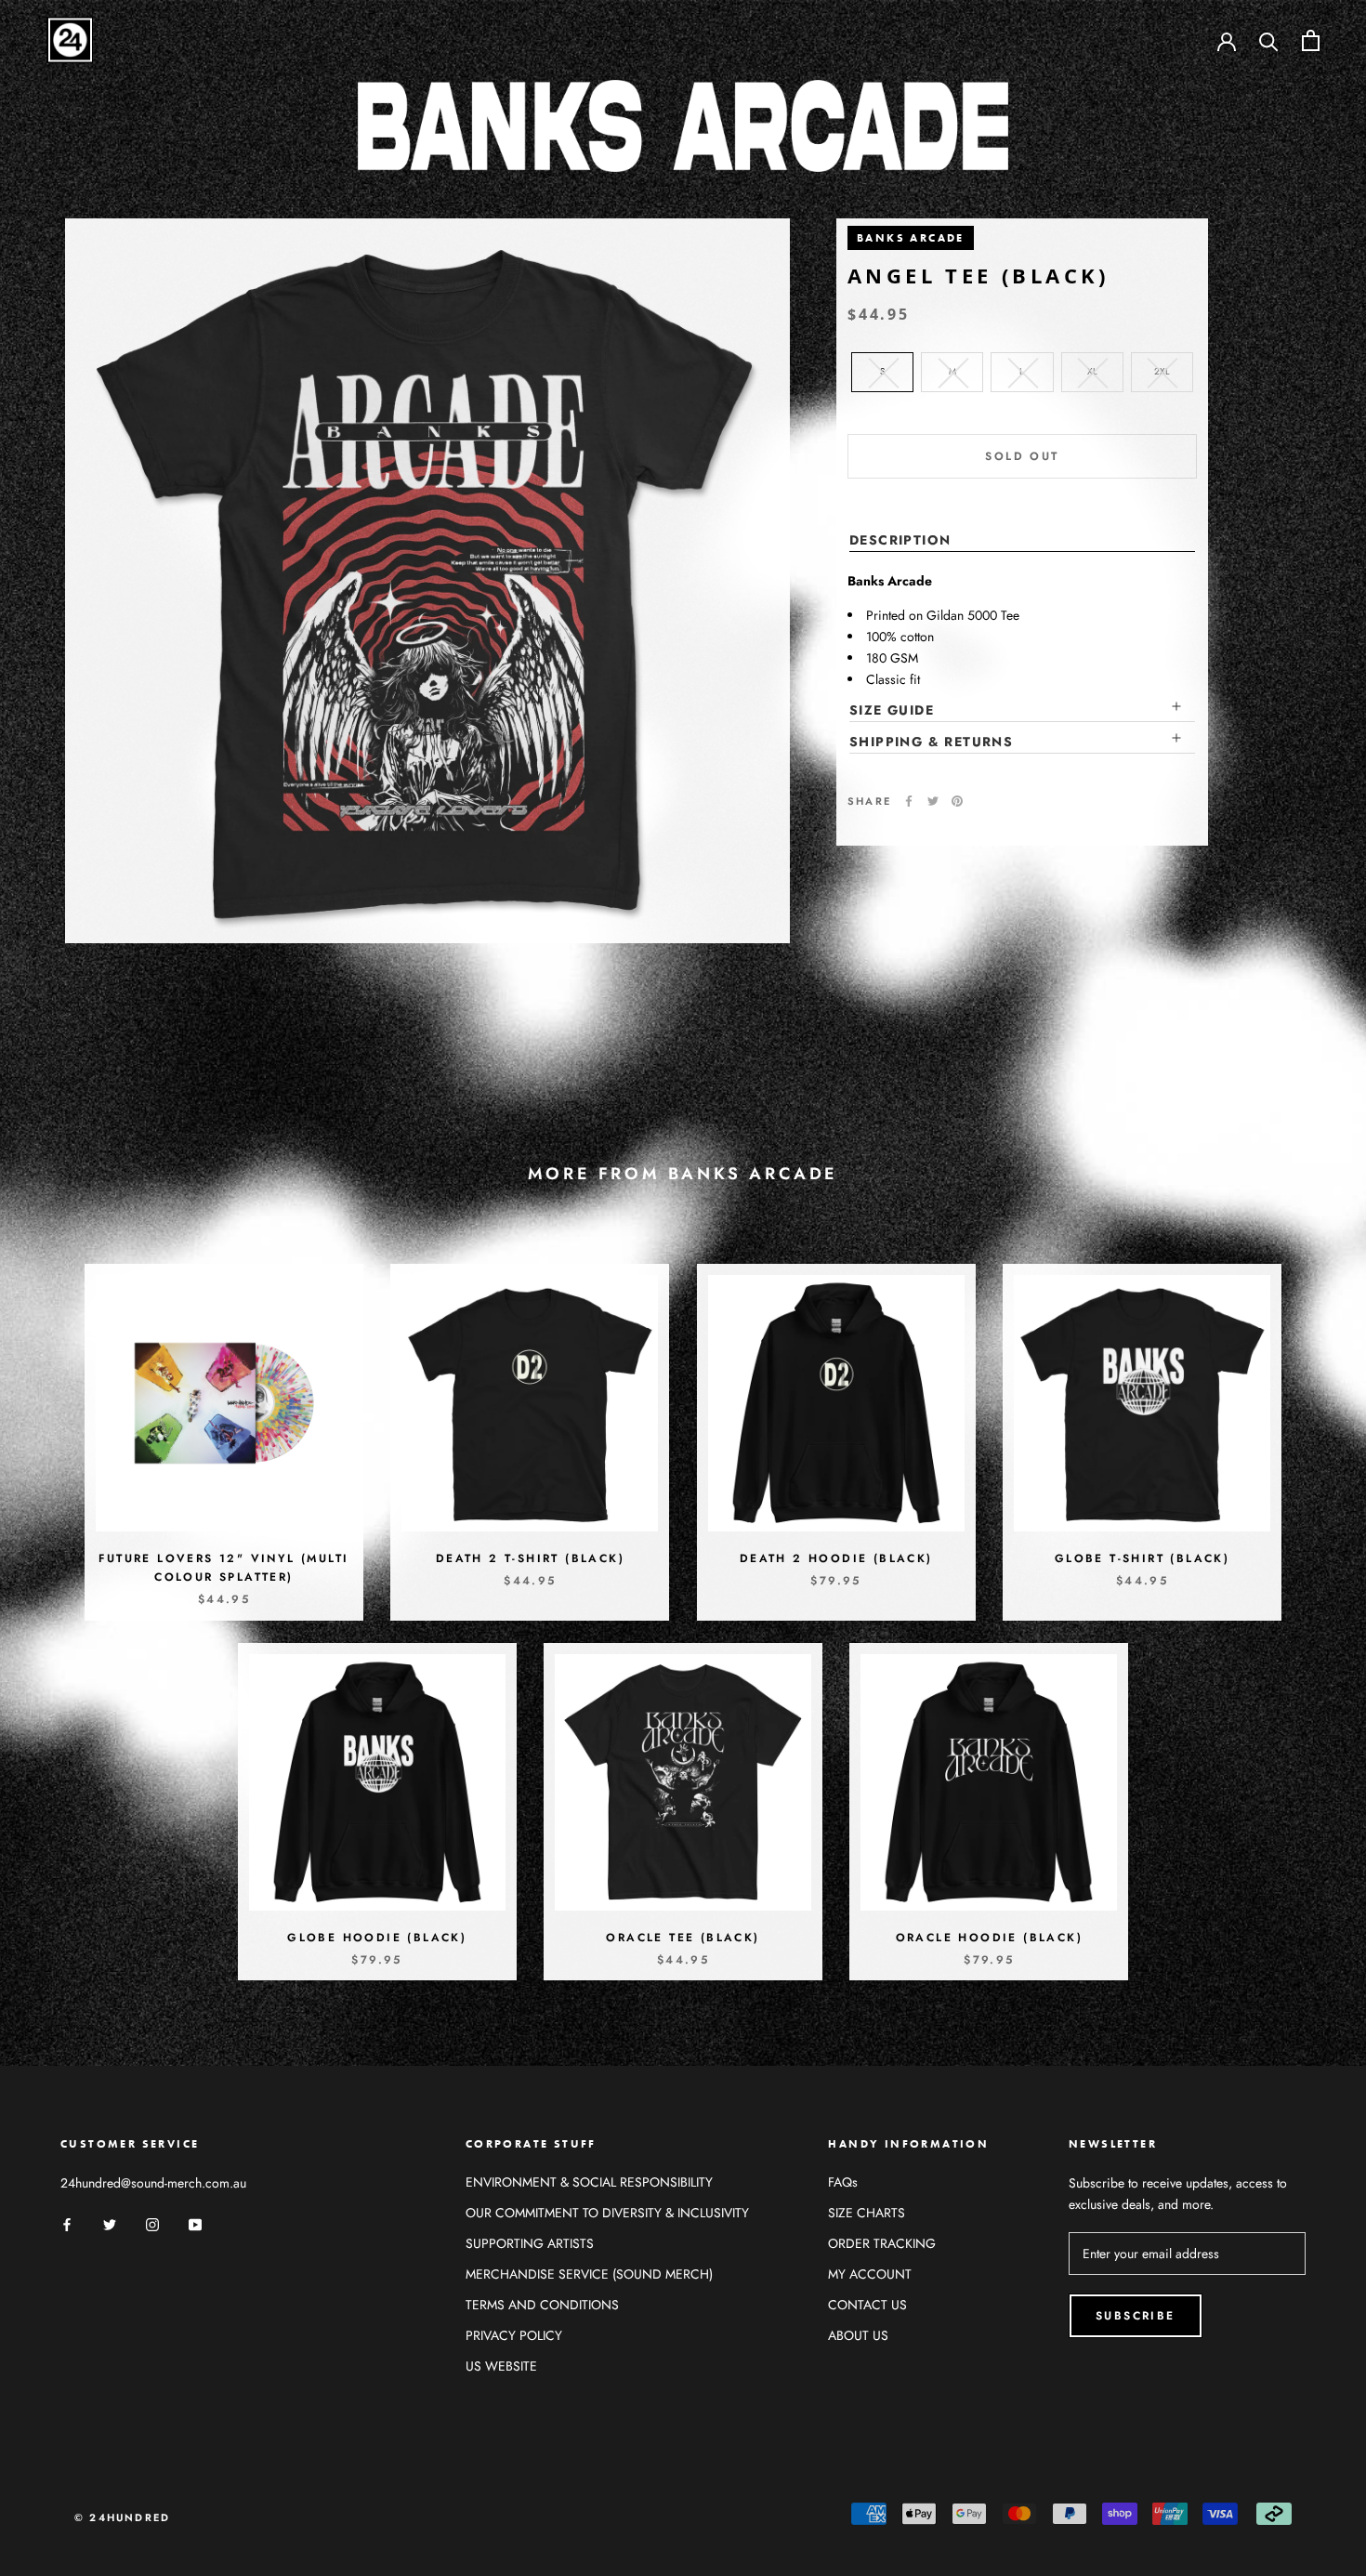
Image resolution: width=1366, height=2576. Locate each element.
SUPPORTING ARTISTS (530, 2243)
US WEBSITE (501, 2366)
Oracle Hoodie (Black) (989, 1938)
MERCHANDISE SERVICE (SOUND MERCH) (589, 2274)
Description (900, 540)
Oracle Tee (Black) (683, 1938)
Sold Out (1022, 456)
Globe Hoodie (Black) (377, 1938)
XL (1092, 371)
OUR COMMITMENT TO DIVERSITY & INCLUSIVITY (607, 2213)
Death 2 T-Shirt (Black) (530, 1558)
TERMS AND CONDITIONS (542, 2305)
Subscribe (1136, 2316)
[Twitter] (933, 801)
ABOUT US (858, 2335)
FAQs (843, 2182)
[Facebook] (909, 801)
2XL (1162, 371)
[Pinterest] (957, 801)
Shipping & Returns (931, 742)
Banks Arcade (911, 238)
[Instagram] (152, 2223)
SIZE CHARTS (867, 2213)
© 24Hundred (122, 2517)
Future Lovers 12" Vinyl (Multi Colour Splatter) (223, 1568)
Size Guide (892, 710)
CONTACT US (867, 2305)
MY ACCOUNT (870, 2274)
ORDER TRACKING (882, 2243)
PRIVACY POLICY (514, 2335)
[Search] (1269, 40)
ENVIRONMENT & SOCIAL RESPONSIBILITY (589, 2182)
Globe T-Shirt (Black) (1142, 1558)
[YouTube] (195, 2223)
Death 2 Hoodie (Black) (836, 1558)
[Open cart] (1311, 40)
